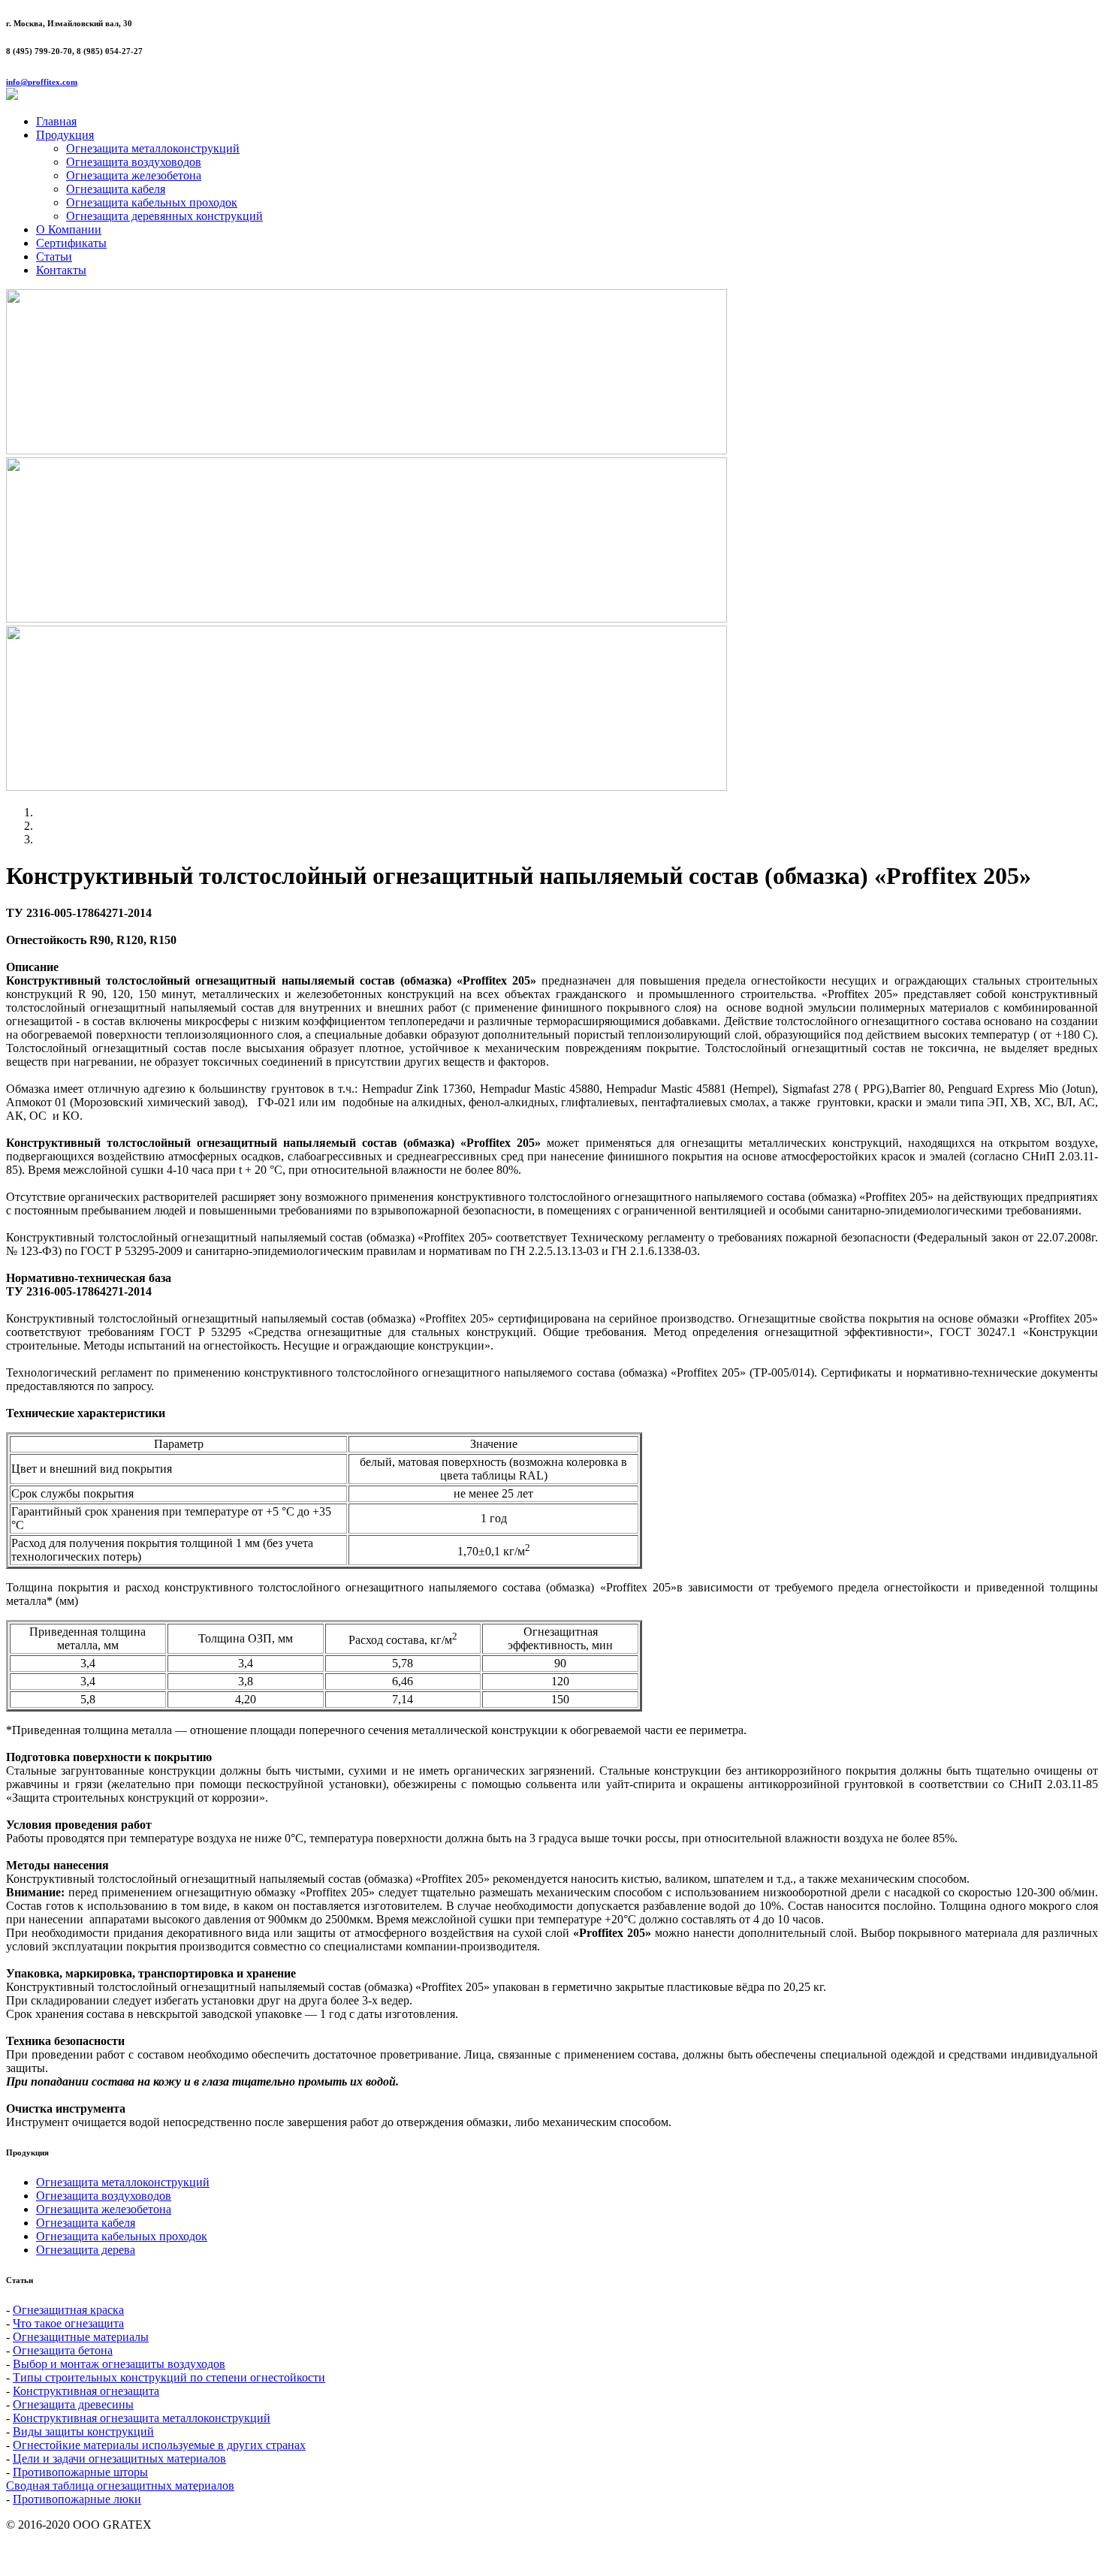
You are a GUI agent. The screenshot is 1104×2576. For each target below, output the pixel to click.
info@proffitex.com (42, 82)
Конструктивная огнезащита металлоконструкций (142, 2418)
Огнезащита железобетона (134, 175)
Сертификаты (71, 243)
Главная (56, 121)
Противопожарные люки (77, 2499)
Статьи (54, 256)
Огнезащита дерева (86, 2250)
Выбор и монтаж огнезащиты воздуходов (119, 2364)
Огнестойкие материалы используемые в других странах (159, 2445)
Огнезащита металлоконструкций (153, 148)
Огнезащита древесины (73, 2404)
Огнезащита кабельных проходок (152, 202)
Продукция (65, 135)
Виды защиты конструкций (83, 2431)
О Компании (69, 229)
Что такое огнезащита (68, 2323)
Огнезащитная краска (68, 2310)
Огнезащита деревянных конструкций (164, 216)
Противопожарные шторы (80, 2472)
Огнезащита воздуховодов (134, 162)
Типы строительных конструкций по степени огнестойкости (169, 2377)
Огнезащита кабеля (116, 189)
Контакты (61, 270)
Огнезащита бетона (63, 2350)
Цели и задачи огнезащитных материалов (119, 2458)
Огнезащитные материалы (81, 2337)
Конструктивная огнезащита (86, 2391)
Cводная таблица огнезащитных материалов (120, 2486)
